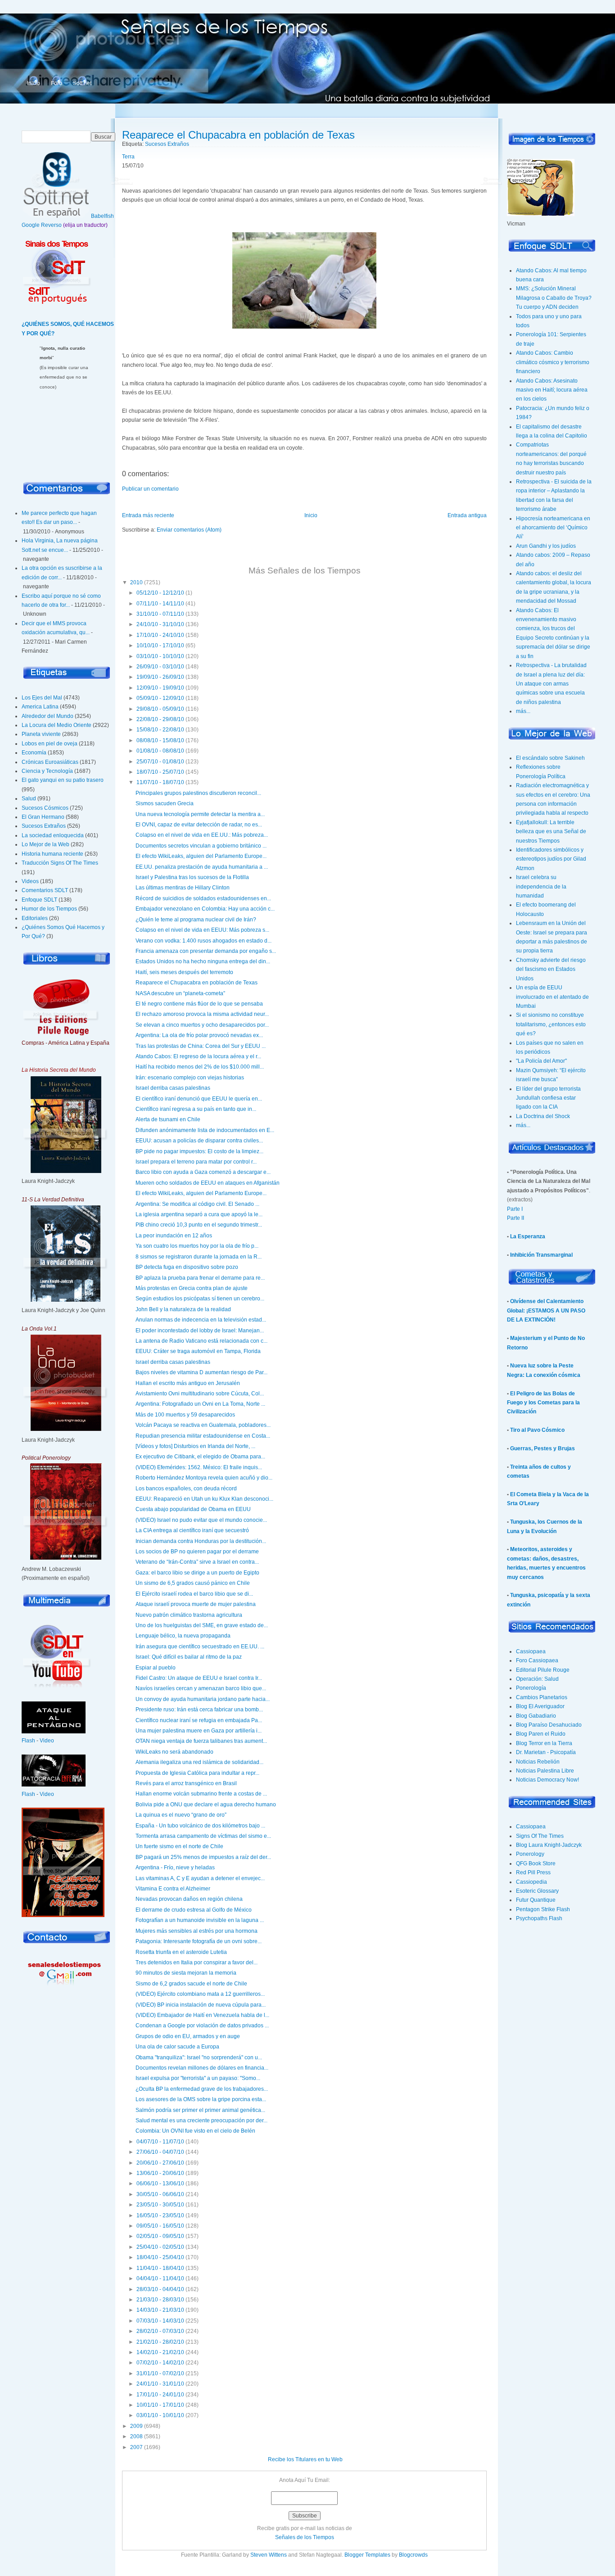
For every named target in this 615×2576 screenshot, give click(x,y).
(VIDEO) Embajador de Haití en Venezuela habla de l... (202, 2015)
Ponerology (530, 1854)
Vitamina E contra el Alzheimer (173, 1889)
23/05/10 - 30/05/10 (160, 2205)
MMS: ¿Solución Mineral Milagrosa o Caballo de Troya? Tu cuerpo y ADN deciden (554, 298)
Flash (28, 1741)
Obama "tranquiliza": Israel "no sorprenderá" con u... (199, 2057)
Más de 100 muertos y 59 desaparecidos (185, 1415)
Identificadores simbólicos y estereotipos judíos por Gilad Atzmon (551, 859)
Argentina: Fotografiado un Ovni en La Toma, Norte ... (200, 1404)
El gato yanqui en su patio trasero (63, 780)
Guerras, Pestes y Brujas (543, 1448)
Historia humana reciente (52, 854)
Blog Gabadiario (536, 1716)
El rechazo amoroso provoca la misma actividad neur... (202, 1014)
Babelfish (102, 216)
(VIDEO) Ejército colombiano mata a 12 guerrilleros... (200, 1994)
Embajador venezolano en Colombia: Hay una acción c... (205, 909)
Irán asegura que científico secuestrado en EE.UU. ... (200, 1647)
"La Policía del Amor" (541, 1061)
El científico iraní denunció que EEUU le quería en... (199, 1099)
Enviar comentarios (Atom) (189, 530)
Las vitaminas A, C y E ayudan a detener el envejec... (200, 1878)
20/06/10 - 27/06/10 (160, 2163)
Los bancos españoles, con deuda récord (186, 1489)
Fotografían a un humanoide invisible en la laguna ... (200, 1920)
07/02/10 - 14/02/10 (160, 2363)
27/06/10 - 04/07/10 (160, 2152)
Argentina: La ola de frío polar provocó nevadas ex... (199, 1035)
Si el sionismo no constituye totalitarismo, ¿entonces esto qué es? (551, 1024)
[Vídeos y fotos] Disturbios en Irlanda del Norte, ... (195, 1446)
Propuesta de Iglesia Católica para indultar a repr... (197, 1773)
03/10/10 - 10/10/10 (160, 656)
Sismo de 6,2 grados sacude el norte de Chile (191, 1984)
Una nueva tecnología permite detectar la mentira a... (200, 814)
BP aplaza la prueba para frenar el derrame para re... (200, 1278)
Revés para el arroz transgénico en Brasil (186, 1783)
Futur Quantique (536, 1900)
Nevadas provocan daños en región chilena (189, 1899)
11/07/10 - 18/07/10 (160, 782)
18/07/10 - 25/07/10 (160, 772)
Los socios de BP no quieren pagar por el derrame (197, 1552)
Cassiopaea (531, 1651)
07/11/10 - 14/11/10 (160, 604)
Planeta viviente (41, 734)
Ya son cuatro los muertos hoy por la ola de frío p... (197, 1246)
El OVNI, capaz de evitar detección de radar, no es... (199, 825)
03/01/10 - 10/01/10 (160, 2415)
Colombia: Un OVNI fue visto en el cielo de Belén (195, 2131)
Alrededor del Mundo (47, 716)
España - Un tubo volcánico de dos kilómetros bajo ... (200, 1826)
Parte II (516, 1218)
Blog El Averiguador (540, 1706)
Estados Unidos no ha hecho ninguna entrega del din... (203, 961)
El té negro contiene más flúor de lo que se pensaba (199, 1004)
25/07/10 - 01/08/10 (160, 762)
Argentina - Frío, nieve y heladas (175, 1868)
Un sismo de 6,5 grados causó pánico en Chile (193, 1583)
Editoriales (35, 918)
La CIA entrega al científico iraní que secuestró (192, 1530)
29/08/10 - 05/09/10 (160, 709)
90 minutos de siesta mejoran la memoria (186, 1973)
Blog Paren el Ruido (541, 1734)
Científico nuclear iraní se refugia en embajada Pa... (199, 1720)
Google (31, 225)
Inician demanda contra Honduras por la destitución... (201, 1541)
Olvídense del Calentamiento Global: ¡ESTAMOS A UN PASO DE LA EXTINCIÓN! (546, 1311)
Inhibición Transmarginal (541, 1255)
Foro (57, 83)
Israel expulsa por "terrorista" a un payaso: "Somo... (198, 2078)
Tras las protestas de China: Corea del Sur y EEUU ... (201, 1046)
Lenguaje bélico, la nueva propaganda (183, 1636)
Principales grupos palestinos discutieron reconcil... (198, 793)
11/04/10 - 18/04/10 (160, 2268)
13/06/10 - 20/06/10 (160, 2173)
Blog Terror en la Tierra (544, 1743)
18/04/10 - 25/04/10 (160, 2257)
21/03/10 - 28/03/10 (160, 2300)
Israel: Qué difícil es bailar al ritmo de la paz (189, 1657)
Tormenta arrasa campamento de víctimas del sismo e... (203, 1836)
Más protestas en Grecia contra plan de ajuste (192, 1288)
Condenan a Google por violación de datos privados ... (202, 2026)
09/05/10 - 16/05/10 (160, 2226)
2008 (136, 2436)
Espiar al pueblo (156, 1668)
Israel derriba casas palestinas (173, 1088)
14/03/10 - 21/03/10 (160, 2310)
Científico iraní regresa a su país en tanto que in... (196, 1109)
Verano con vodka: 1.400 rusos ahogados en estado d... (203, 941)
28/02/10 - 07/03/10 (160, 2331)
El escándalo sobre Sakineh (550, 758)
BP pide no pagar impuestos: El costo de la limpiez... (199, 1151)
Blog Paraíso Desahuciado (549, 1725)
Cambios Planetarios (542, 1697)
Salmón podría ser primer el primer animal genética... (200, 2110)
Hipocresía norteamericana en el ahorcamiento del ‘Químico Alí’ (553, 528)
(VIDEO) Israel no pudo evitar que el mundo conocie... (201, 1520)
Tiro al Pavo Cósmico (537, 1430)
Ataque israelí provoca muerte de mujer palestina (196, 1604)
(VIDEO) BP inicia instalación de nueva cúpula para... (201, 2005)
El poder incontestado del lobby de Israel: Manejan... (200, 1331)
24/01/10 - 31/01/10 (160, 2384)
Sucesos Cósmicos (45, 808)
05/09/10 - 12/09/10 (160, 698)
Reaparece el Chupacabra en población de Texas (238, 135)
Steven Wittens (269, 2555)
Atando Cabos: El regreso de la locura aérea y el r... (198, 1056)
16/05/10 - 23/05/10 (160, 2215)
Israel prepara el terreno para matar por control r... (196, 1162)
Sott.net (82, 83)
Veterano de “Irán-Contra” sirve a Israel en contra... (197, 1562)
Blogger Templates (367, 2555)
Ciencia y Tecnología (47, 771)
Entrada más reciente (148, 515)
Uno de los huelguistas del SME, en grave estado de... (202, 1625)
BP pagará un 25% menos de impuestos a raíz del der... (203, 1857)
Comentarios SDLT (45, 890)
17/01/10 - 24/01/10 (160, 2395)
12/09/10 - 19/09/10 (160, 688)
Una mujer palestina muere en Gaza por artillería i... (199, 1731)
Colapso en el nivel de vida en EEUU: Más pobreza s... (202, 930)
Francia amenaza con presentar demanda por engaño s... (206, 951)
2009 (136, 2426)
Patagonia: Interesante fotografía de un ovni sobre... (199, 1941)
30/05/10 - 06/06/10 (160, 2194)
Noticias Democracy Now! (547, 1780)
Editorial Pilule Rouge (543, 1670)
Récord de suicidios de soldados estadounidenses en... (203, 898)
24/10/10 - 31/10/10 (160, 624)
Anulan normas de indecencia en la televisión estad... (201, 1320)
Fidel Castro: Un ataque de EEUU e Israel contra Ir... (199, 1678)
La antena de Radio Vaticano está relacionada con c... (201, 1341)
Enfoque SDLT (39, 900)
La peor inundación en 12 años (174, 1236)
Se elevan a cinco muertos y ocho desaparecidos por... (202, 1025)
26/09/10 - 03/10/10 (160, 667)
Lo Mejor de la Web (45, 844)
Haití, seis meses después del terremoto (184, 972)
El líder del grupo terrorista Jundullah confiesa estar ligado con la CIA (548, 1098)
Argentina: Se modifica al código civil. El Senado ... (197, 1204)
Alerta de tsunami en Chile (168, 1119)
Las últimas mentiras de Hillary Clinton (183, 888)
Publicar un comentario (150, 489)
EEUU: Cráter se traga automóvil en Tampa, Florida (198, 1351)
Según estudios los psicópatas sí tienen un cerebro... (200, 1299)
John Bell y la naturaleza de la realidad (183, 1309)
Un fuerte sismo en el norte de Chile (179, 1846)
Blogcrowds (413, 2555)
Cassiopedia (531, 1882)
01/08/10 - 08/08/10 (160, 751)
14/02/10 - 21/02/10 (160, 2352)
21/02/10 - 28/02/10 (160, 2342)
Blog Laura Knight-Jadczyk (549, 1845)
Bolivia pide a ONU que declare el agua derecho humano (206, 1805)
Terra (128, 157)
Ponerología (531, 1688)
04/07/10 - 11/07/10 (160, 2142)
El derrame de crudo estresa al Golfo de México (194, 1910)
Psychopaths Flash (539, 1918)
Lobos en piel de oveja (50, 744)
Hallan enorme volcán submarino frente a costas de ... (201, 1794)
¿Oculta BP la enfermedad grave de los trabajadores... (202, 2089)
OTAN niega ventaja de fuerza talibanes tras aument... (201, 1741)
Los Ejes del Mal (42, 698)
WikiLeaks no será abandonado (174, 1752)
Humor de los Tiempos (49, 909)
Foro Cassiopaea (537, 1660)
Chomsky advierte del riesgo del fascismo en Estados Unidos (551, 969)
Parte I (515, 1209)
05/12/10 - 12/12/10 (160, 593)
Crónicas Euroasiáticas (50, 762)
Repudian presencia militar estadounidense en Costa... (203, 1436)
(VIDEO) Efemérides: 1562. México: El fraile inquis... (199, 1467)
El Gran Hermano (43, 817)
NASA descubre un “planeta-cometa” (180, 993)
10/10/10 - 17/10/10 (160, 645)
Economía (34, 753)
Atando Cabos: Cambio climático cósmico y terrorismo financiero (553, 362)
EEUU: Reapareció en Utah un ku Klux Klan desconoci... (204, 1499)
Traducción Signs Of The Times (60, 863)
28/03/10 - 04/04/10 (160, 2289)
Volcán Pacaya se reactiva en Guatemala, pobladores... (203, 1425)
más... (523, 711)
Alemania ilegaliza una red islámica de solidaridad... (199, 1762)
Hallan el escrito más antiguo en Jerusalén (188, 1383)
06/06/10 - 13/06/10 (160, 2184)
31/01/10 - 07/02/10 (160, 2373)
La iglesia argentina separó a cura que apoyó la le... (199, 1214)
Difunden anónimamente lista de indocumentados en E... (205, 1130)
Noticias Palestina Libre (545, 1771)
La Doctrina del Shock (543, 1116)
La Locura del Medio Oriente (57, 725)
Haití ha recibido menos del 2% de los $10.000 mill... (200, 1067)
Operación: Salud (537, 1679)
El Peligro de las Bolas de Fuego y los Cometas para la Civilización (543, 1403)
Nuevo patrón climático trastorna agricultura (189, 1615)
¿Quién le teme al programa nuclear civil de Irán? (196, 920)
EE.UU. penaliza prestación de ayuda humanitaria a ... (202, 867)
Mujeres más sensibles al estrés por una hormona (197, 1931)
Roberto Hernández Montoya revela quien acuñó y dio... (204, 1478)
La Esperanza (528, 1236)
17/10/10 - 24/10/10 (160, 635)
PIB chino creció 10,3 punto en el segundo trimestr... (199, 1225)
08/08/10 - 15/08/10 (160, 740)
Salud (29, 799)
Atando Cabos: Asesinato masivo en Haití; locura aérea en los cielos (552, 390)
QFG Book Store (536, 1863)
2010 (136, 582)
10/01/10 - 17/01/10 (160, 2405)
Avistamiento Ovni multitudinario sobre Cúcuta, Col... (200, 1394)
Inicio (34, 83)
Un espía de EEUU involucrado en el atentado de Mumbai (552, 997)
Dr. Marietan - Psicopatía (546, 1752)
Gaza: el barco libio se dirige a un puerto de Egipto (197, 1573)
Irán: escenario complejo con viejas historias (190, 1078)
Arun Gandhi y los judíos (546, 546)
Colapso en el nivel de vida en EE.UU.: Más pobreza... (202, 835)
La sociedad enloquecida (53, 835)
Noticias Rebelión (538, 1762)
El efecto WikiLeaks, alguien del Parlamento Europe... (201, 856)
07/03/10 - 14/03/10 (160, 2321)
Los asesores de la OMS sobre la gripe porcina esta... (201, 2099)
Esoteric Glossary (537, 1891)
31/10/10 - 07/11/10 (160, 614)
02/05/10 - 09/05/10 (160, 2236)
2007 (136, 2447)
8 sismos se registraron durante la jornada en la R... (199, 1257)
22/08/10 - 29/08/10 (160, 719)
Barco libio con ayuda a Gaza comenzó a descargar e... (203, 1172)
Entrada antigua (467, 515)
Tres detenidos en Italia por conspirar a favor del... (197, 1962)
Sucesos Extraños (44, 826)
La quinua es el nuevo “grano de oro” (181, 1815)
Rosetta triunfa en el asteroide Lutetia (181, 1952)
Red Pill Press (533, 1872)
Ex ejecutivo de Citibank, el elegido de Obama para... (200, 1457)
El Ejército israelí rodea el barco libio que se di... (194, 1594)
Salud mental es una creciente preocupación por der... (201, 2120)
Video (47, 1741)
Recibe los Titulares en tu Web (305, 2459)
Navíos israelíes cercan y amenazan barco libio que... (201, 1688)
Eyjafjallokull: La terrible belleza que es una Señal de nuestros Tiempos (551, 832)
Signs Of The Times (540, 1836)
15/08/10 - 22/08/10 (160, 730)
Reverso (51, 225)
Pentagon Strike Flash (543, 1909)
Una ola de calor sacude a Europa (177, 2047)
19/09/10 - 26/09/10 (160, 677)
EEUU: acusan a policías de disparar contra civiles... (199, 1141)
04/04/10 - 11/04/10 (160, 2278)
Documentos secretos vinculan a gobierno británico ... (201, 846)
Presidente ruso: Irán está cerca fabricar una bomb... (199, 1710)
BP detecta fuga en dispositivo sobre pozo (187, 1267)
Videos (30, 881)
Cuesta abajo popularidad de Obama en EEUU (193, 1509)
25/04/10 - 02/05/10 (160, 2247)
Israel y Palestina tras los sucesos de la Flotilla (192, 877)
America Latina (40, 707)
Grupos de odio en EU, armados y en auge (188, 2036)
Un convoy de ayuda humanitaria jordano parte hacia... (203, 1699)
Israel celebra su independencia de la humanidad (541, 886)
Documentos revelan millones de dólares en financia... (202, 2068)
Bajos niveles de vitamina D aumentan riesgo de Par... (201, 1372)
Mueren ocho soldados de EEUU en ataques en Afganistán (208, 1183)
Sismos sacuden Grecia (165, 803)
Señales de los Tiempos (305, 2537)
